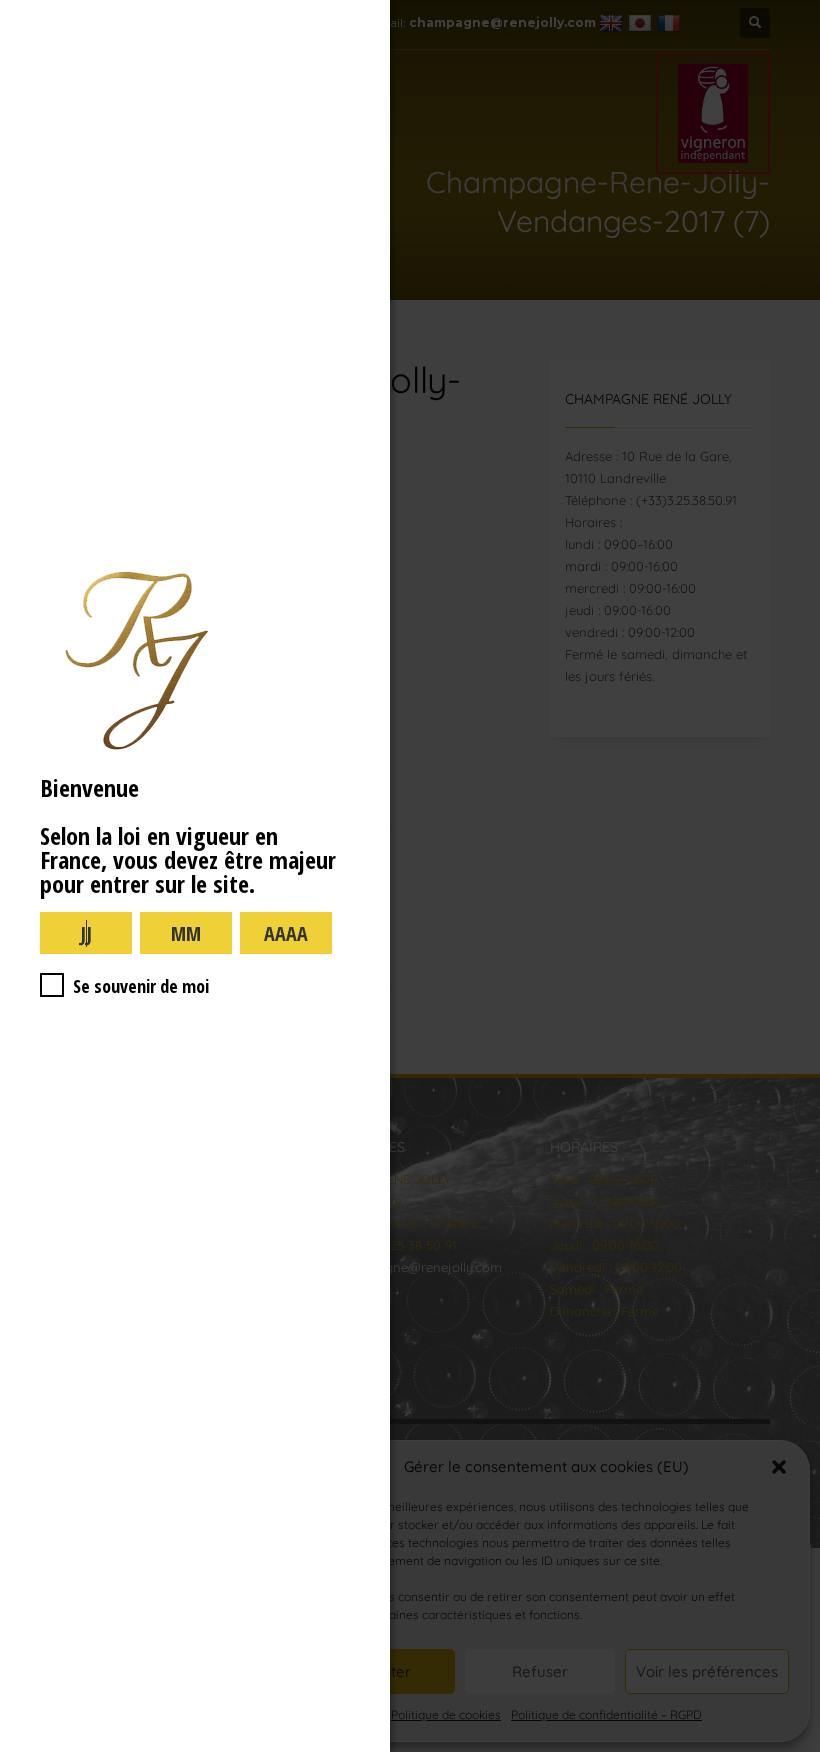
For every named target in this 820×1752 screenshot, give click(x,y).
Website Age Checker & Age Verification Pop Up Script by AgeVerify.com (795, 1747)
